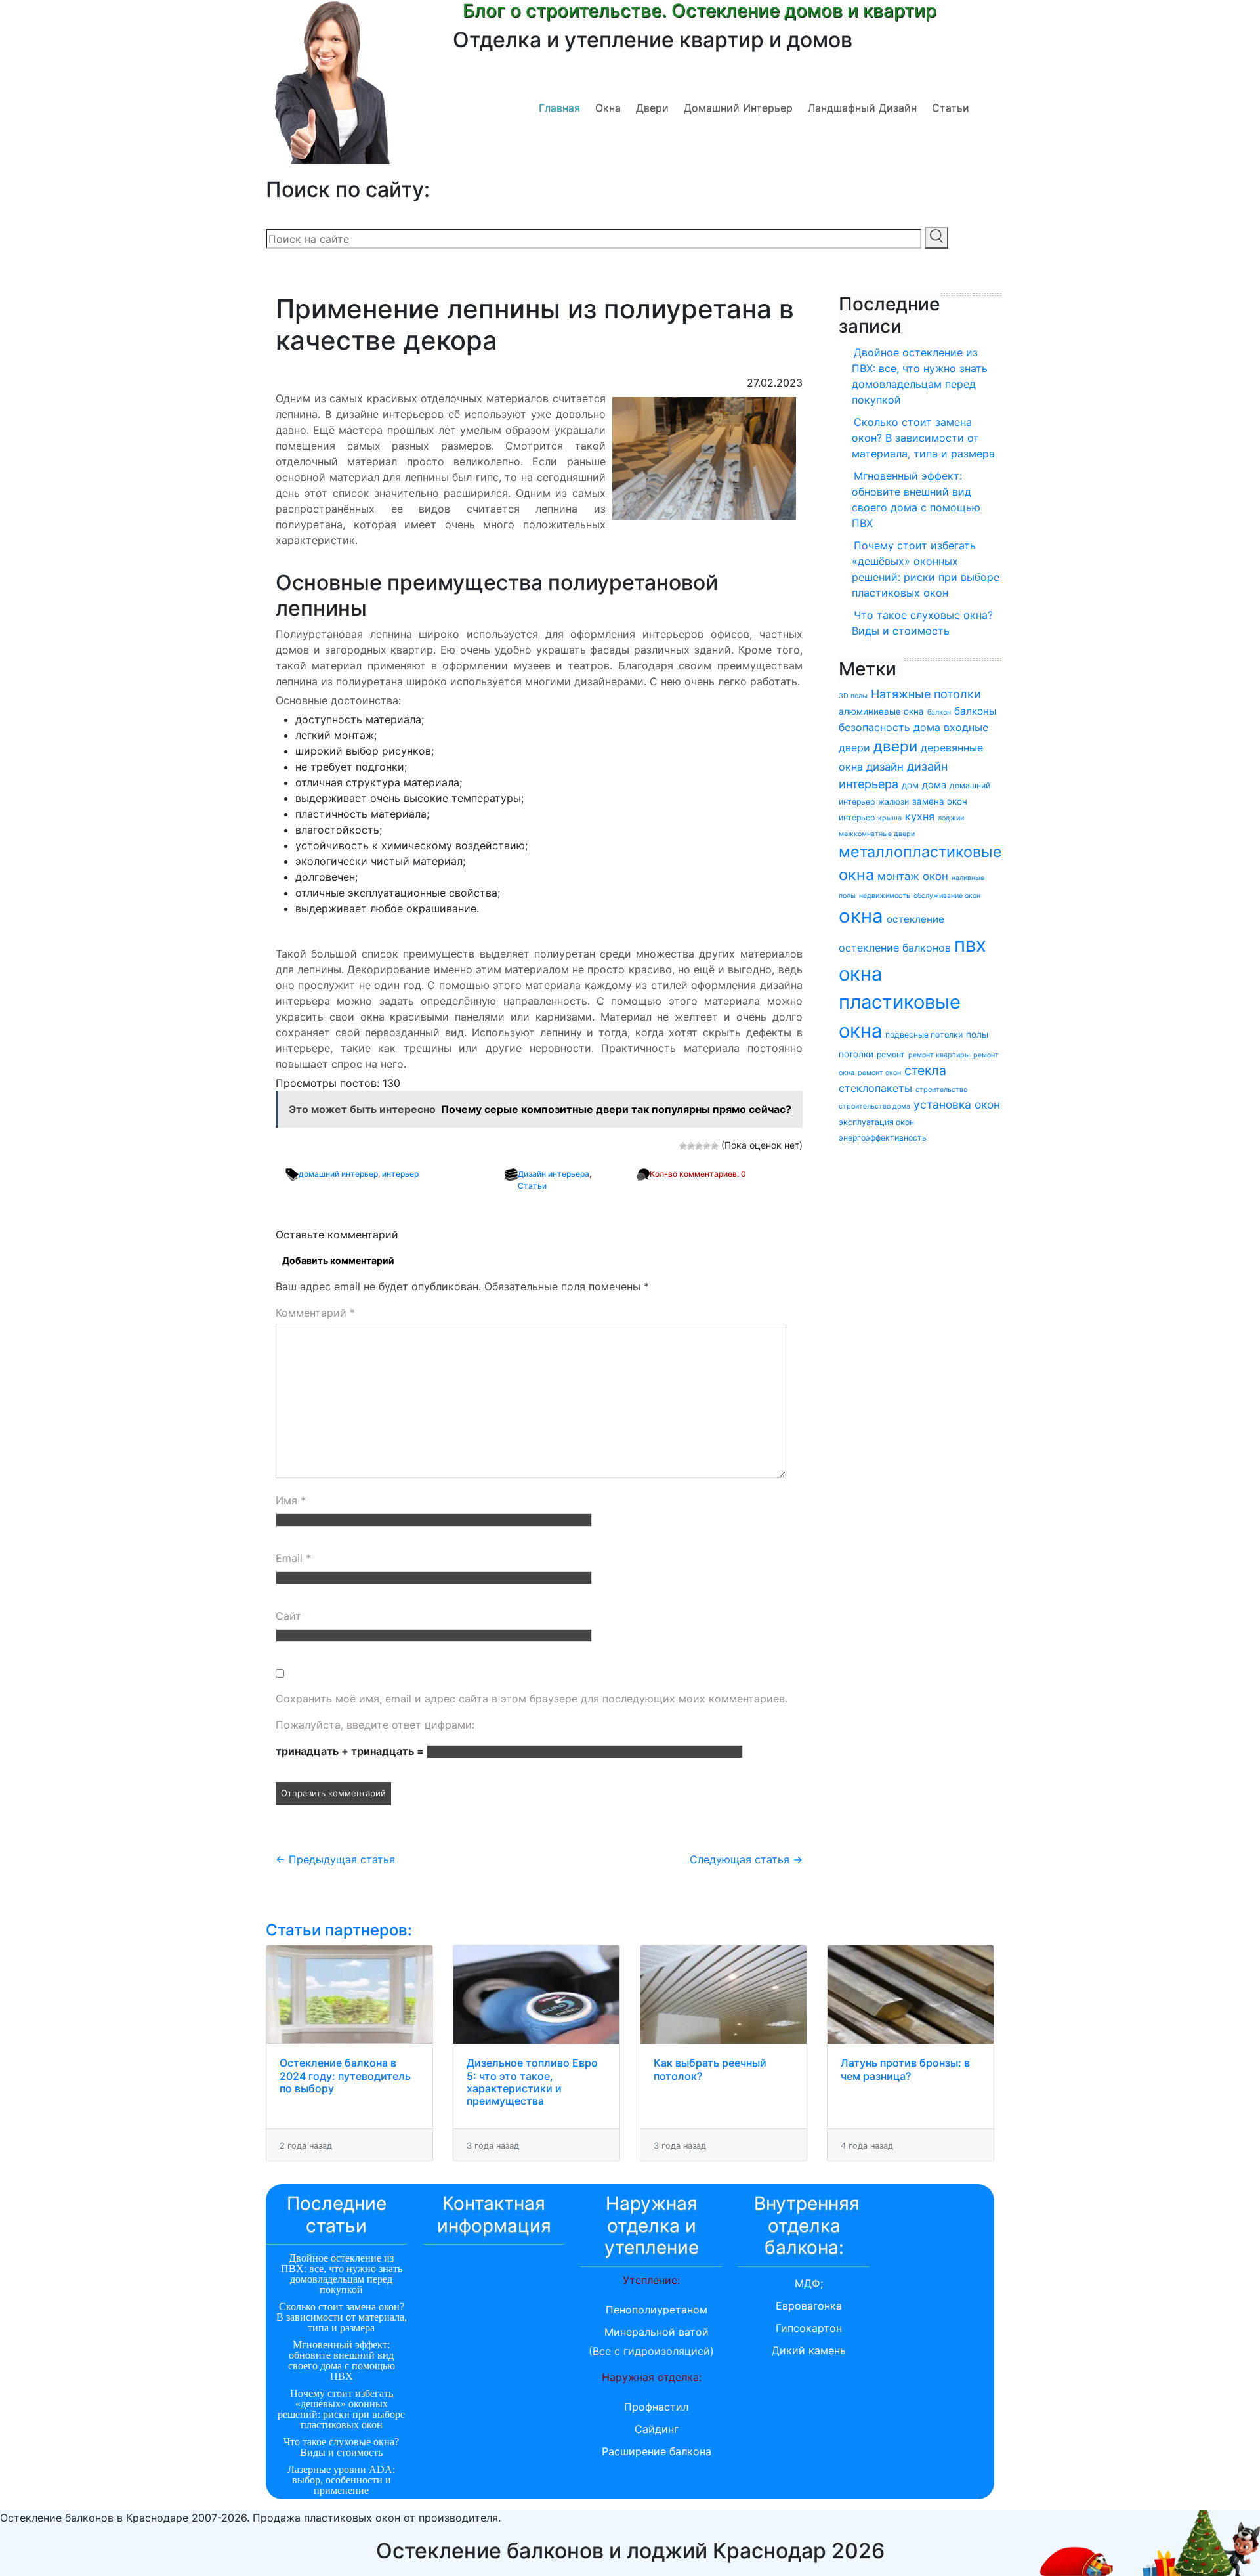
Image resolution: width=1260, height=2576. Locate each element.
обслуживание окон (947, 896)
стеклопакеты (875, 1088)
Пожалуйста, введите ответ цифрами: (375, 1725)
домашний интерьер (338, 1174)
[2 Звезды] (691, 1146)
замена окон (940, 801)
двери (895, 746)
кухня (920, 816)
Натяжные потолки (926, 694)
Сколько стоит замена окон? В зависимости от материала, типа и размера (923, 438)
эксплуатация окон (876, 1122)
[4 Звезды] (707, 1146)
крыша (890, 818)
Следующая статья (746, 1859)
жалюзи (893, 802)
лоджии (951, 818)
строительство (941, 1090)
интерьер (400, 1174)
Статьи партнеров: (339, 1930)
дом (910, 785)
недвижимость (885, 896)
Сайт (288, 1616)
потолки (856, 1054)
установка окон (957, 1104)
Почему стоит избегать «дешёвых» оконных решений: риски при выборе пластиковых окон (926, 569)
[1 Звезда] (683, 1146)
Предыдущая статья (335, 1859)
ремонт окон (879, 1073)
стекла (925, 1070)
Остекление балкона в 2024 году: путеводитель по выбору (345, 2075)
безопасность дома (890, 727)
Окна (608, 108)
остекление (915, 919)
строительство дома (874, 1106)
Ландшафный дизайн (862, 108)
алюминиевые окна (881, 711)
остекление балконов (895, 948)
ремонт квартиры (939, 1055)
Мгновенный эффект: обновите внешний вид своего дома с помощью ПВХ (916, 499)
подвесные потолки (924, 1035)
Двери (652, 108)
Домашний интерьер (738, 108)
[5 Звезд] (715, 1146)
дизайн (885, 767)
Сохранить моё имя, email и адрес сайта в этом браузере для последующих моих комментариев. (532, 1699)
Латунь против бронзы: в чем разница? (905, 2069)
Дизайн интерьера (554, 1174)
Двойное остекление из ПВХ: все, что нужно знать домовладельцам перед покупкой (920, 376)
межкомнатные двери (877, 834)
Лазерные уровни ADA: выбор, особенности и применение (341, 2480)
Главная (559, 108)
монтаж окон (913, 876)
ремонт (891, 1054)
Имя (291, 1500)
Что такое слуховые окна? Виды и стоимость (922, 623)
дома (934, 785)
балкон (939, 712)
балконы (975, 711)
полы (977, 1034)
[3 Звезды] (699, 1146)
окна (861, 916)
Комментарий (315, 1313)
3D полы (853, 696)
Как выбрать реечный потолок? (710, 2069)
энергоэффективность (883, 1138)
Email (293, 1558)
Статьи (951, 108)
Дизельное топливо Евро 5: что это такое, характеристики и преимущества (532, 2082)
